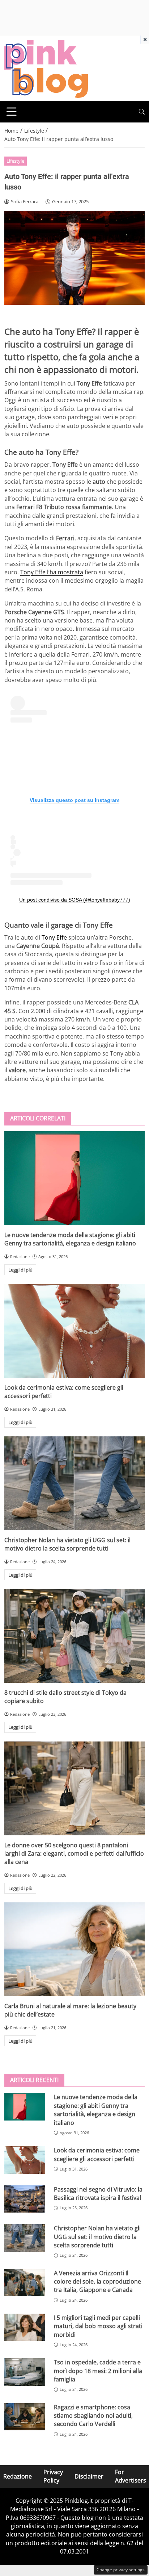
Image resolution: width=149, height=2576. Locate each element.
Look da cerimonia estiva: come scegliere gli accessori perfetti (97, 2154)
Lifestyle (15, 161)
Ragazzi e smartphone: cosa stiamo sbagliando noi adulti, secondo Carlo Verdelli (93, 2416)
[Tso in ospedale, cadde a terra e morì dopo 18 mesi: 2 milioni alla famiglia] (25, 2372)
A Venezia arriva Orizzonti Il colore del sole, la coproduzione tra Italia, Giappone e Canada (97, 2282)
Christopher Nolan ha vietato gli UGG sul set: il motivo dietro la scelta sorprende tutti (67, 1544)
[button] (142, 112)
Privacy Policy (53, 2476)
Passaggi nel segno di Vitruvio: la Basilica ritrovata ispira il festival (98, 2194)
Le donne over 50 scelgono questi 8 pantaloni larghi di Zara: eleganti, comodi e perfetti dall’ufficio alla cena (74, 1854)
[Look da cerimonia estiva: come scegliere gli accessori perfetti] (74, 1331)
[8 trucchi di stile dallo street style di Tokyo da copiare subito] (74, 1636)
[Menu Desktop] (12, 112)
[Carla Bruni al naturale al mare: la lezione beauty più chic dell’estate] (74, 1949)
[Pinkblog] (46, 68)
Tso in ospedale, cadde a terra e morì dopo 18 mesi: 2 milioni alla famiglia (98, 2371)
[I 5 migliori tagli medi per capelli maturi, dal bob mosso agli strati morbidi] (25, 2327)
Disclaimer (89, 2476)
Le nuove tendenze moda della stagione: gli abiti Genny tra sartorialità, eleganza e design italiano (70, 1239)
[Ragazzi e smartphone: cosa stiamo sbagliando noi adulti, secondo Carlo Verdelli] (25, 2417)
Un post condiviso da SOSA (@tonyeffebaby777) (75, 900)
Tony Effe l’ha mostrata (52, 572)
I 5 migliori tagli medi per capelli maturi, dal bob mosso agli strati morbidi (98, 2326)
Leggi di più (20, 1270)
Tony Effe (54, 937)
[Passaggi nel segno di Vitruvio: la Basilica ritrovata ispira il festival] (25, 2199)
